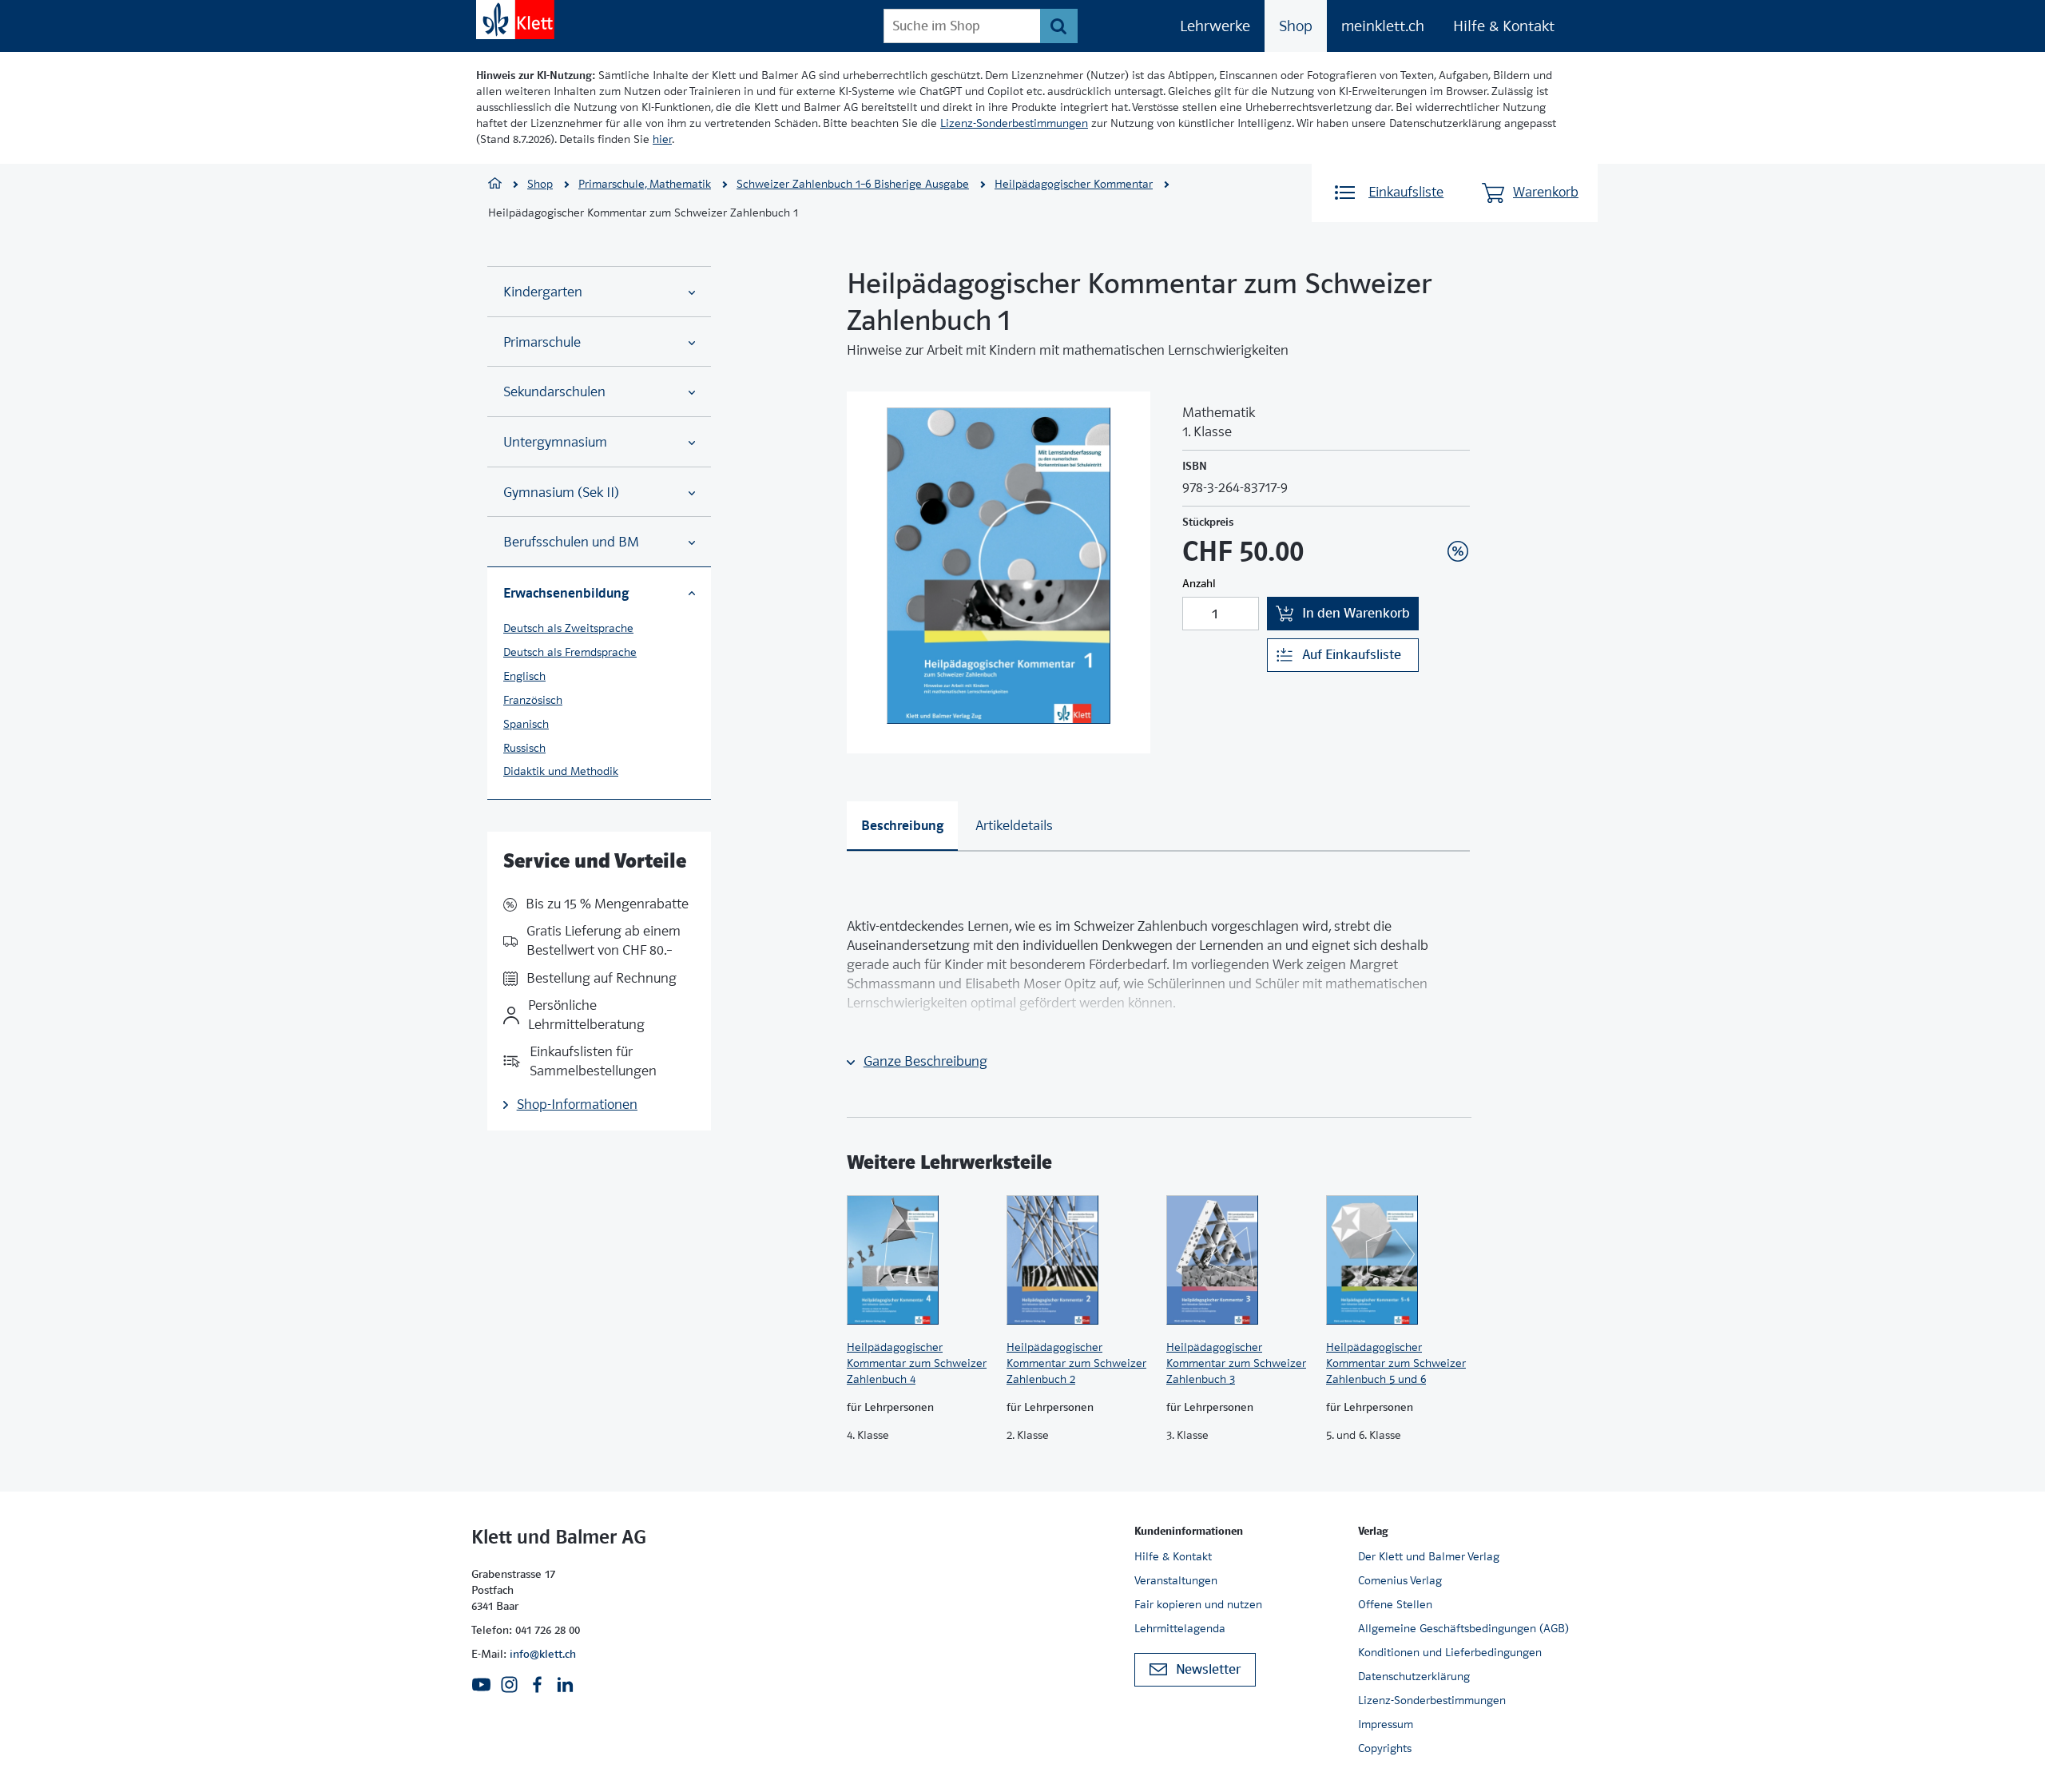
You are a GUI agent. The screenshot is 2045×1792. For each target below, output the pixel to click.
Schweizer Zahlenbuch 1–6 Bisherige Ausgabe (853, 184)
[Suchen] (1059, 26)
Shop (1296, 26)
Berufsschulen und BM (571, 542)
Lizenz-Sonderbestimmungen (1014, 123)
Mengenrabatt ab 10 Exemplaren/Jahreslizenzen (1433, 508)
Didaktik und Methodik (561, 771)
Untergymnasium (555, 442)
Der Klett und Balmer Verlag (1429, 1556)
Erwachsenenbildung (566, 593)
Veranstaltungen (1176, 1580)
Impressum (1386, 1724)
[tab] (902, 826)
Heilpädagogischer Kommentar (1074, 184)
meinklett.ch (1383, 26)
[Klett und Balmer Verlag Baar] (495, 185)
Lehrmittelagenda (1180, 1628)
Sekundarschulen (554, 392)
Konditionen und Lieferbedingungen (1450, 1652)
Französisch (533, 700)
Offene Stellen (1395, 1604)
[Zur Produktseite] (919, 1260)
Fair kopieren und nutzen (1198, 1604)
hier (662, 139)
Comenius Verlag (1400, 1580)
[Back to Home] (515, 20)
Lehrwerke (1215, 26)
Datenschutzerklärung (1414, 1676)
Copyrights (1385, 1748)
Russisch (524, 748)
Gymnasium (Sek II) (561, 493)
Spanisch (526, 724)
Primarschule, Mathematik (645, 184)
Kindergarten (543, 292)
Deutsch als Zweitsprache (568, 628)
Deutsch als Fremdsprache (570, 652)
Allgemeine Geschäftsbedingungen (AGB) (1463, 1628)
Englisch (524, 676)
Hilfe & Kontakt (1504, 26)
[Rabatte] (1458, 551)
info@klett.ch (543, 1654)
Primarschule (542, 342)
